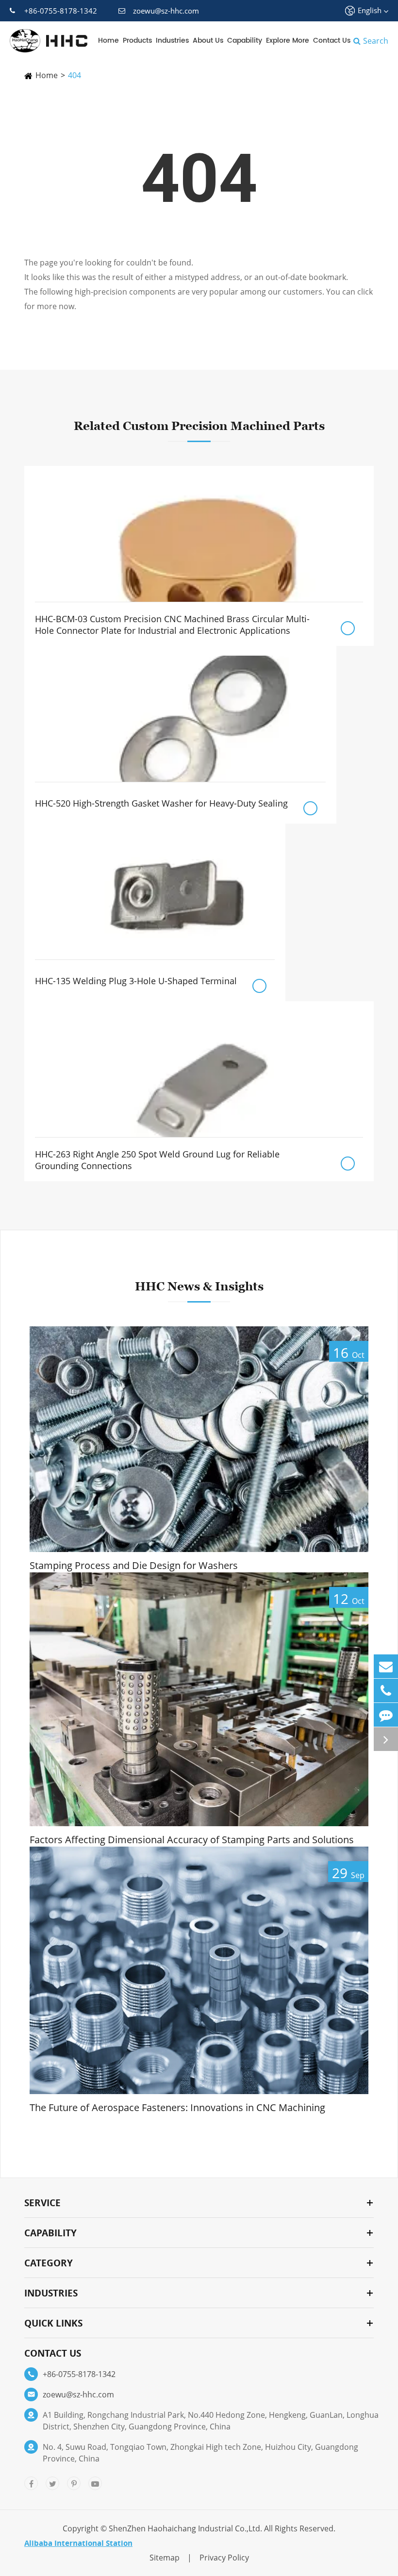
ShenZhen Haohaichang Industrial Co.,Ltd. (185, 2528)
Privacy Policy (224, 2558)
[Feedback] (386, 1715)
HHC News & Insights (199, 1286)
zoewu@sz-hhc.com (166, 11)
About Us (208, 41)
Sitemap (165, 2558)
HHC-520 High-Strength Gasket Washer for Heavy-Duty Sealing (161, 803)
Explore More (288, 41)
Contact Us (332, 41)
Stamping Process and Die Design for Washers (134, 1566)
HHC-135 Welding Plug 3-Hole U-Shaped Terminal (136, 981)
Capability (245, 41)
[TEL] (386, 1691)
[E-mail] (386, 1666)
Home (108, 41)
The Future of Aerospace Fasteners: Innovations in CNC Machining (177, 2108)
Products (137, 41)
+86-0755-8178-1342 (61, 11)
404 (75, 75)
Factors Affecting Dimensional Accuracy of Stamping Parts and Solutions (192, 1840)
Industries (172, 41)
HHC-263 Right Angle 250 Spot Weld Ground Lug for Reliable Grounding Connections (157, 1160)
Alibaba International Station (78, 2543)
